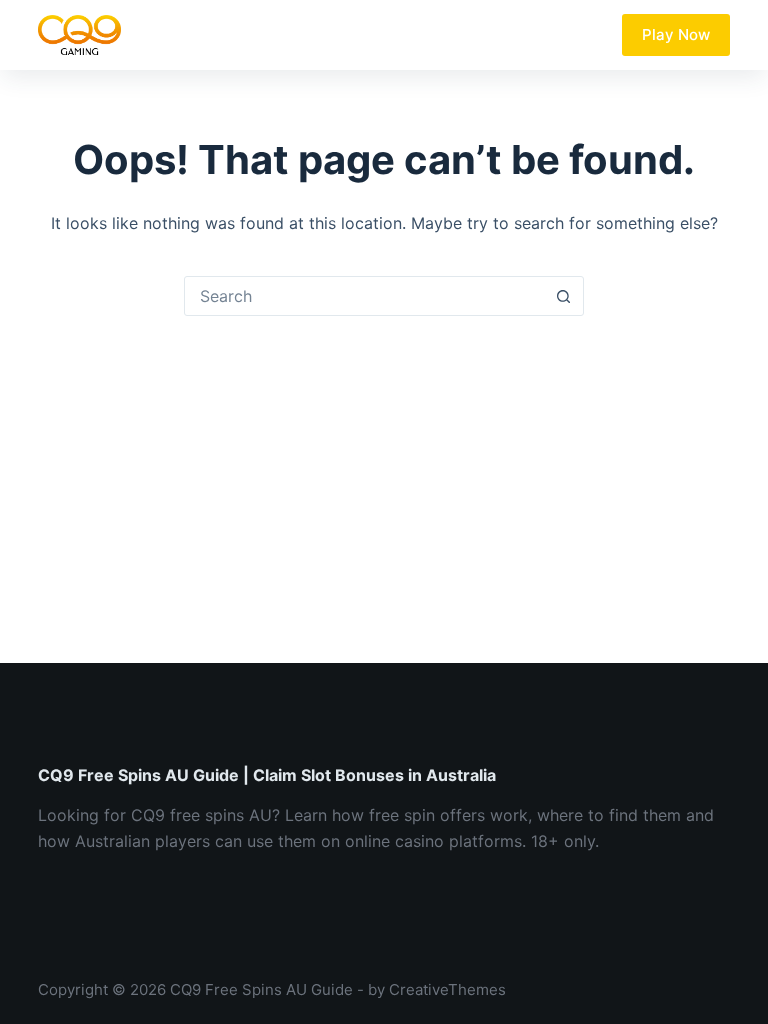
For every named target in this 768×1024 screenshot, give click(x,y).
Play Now (676, 34)
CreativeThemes (447, 989)
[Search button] (563, 296)
